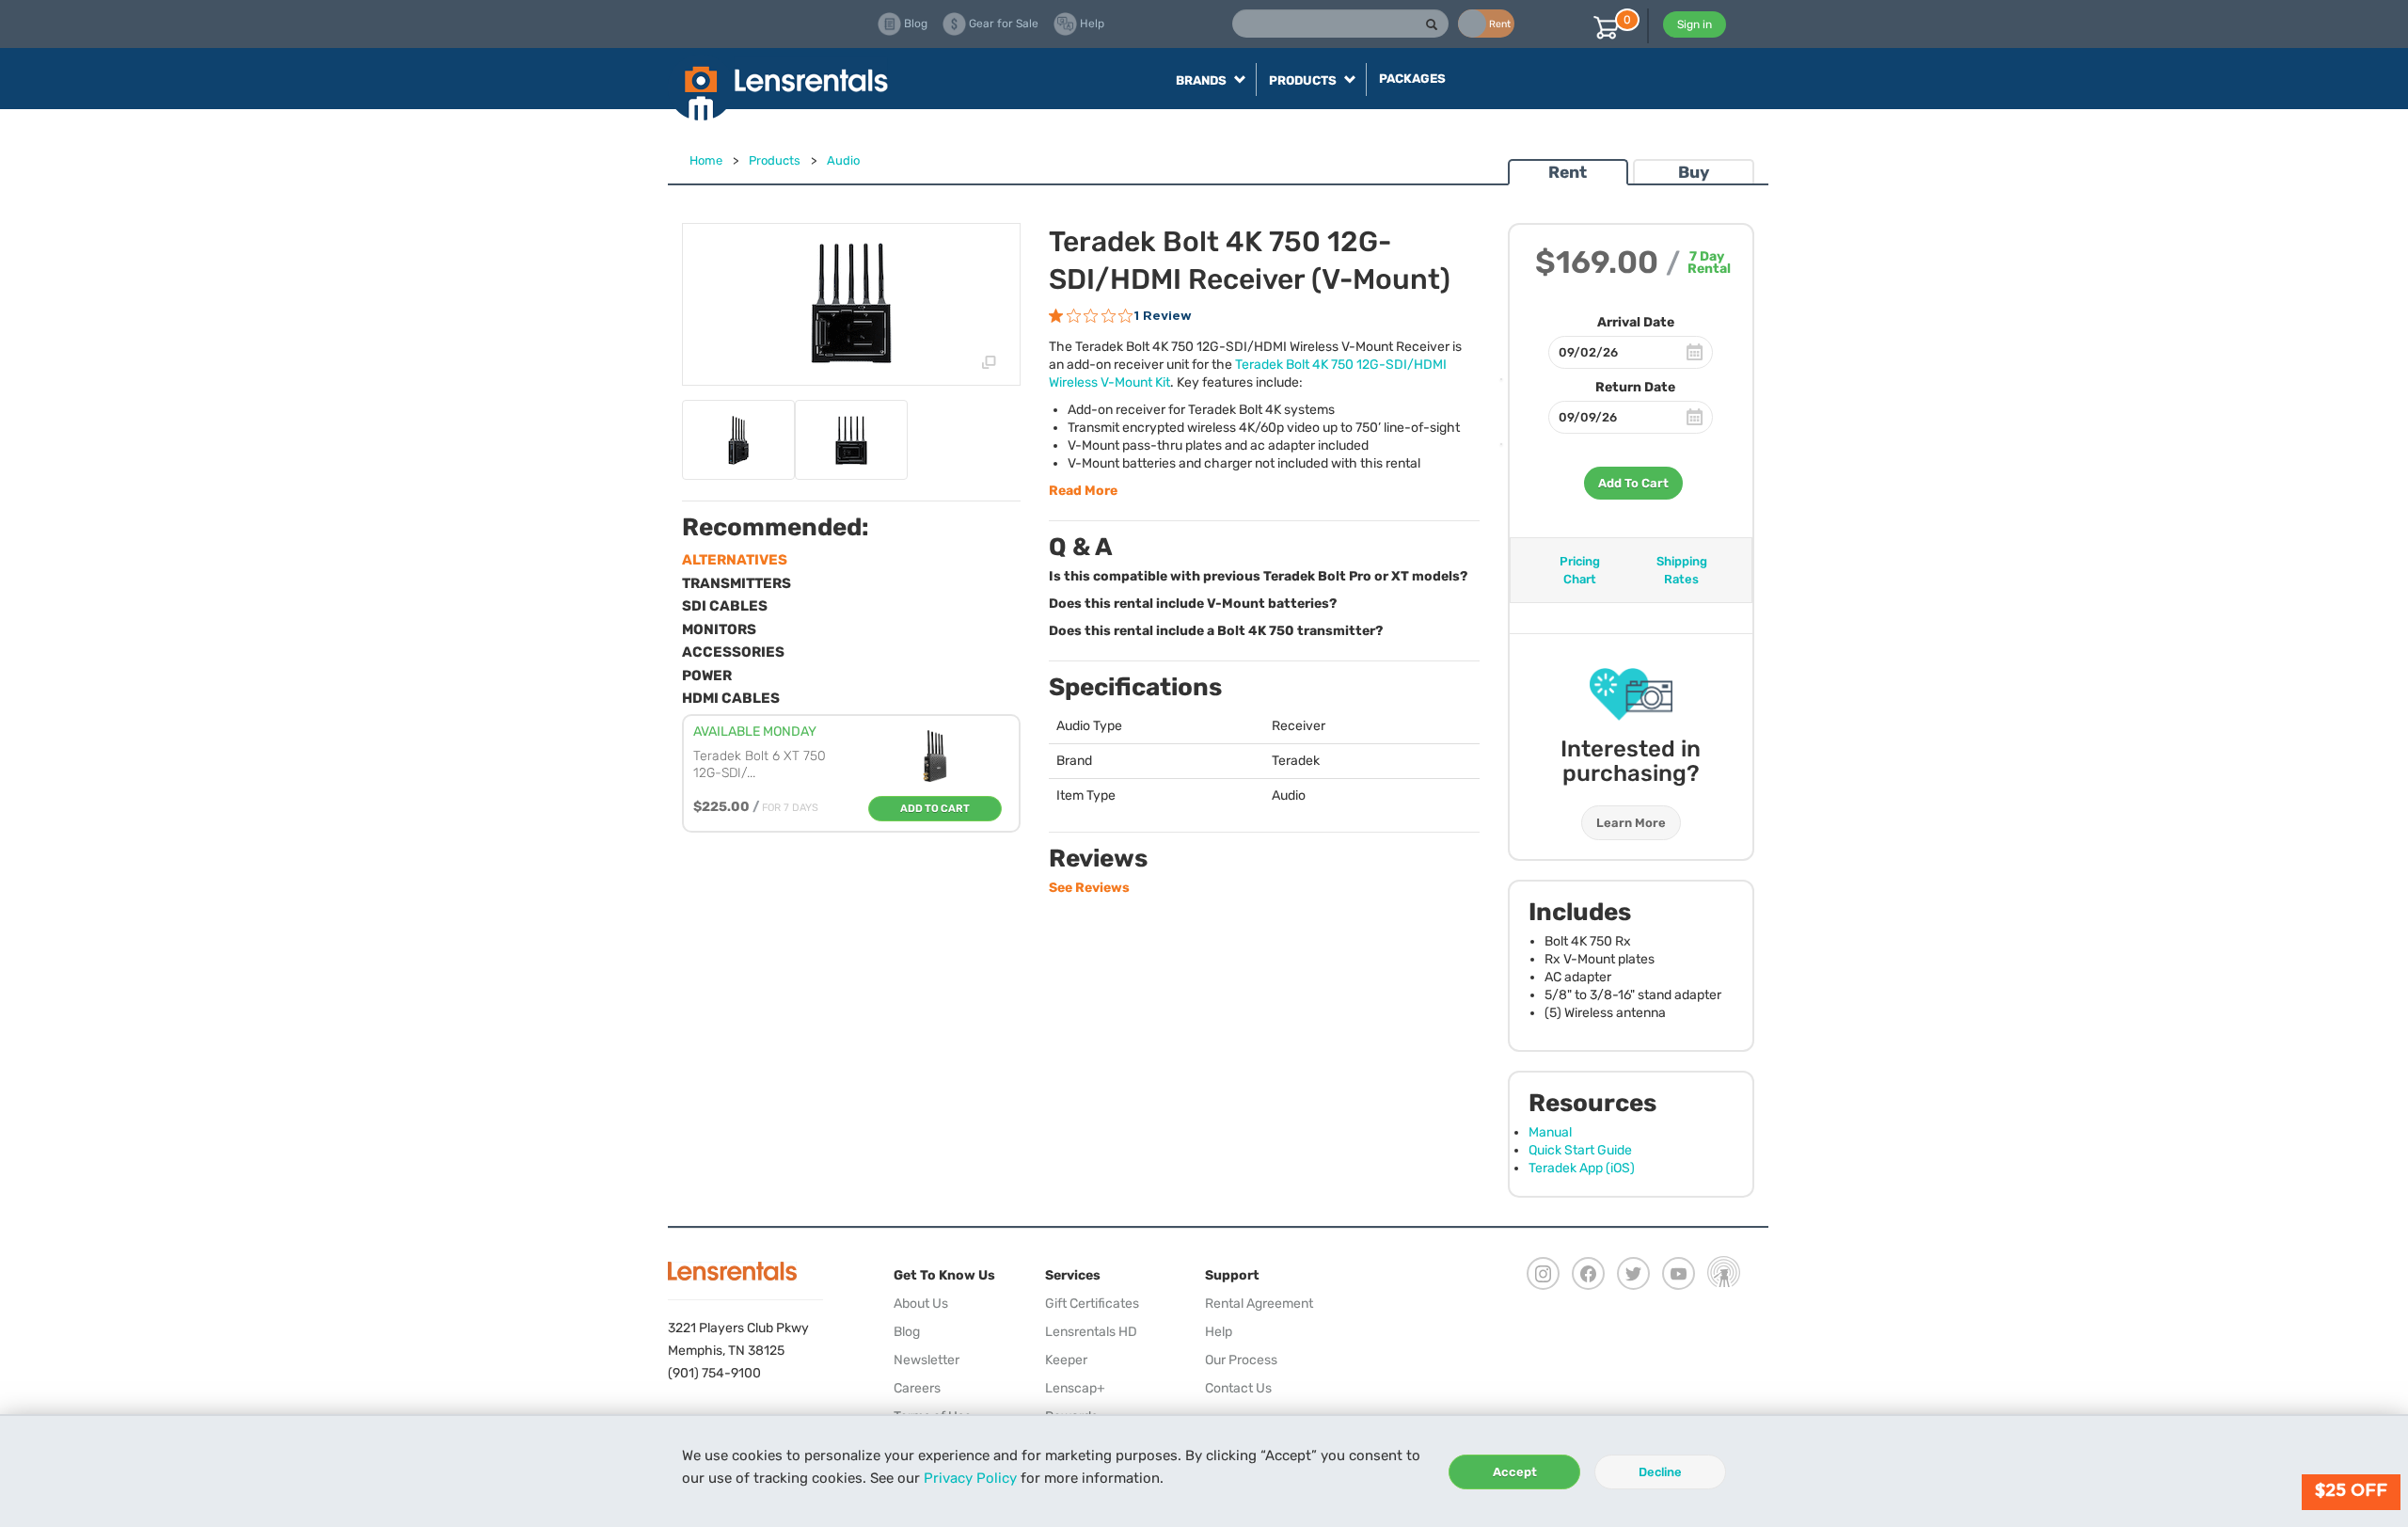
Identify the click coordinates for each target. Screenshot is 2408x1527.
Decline (1660, 1472)
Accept (1515, 1472)
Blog (907, 1332)
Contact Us (1238, 1388)
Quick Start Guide (1580, 1150)
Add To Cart (1633, 483)
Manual (1550, 1132)
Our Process (1241, 1360)
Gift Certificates (1092, 1304)
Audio (843, 160)
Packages (1412, 79)
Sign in (1695, 24)
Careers (917, 1388)
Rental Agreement (1259, 1304)
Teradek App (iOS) (1582, 1168)
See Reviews (1089, 888)
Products (775, 160)
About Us (921, 1304)
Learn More (1631, 823)
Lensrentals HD (1091, 1332)
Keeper (1066, 1360)
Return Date (1635, 387)
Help (1219, 1332)
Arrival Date (1636, 322)
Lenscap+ (1075, 1388)
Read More (1083, 491)
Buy (1694, 172)
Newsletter (927, 1360)
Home (706, 160)
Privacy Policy (970, 1478)
